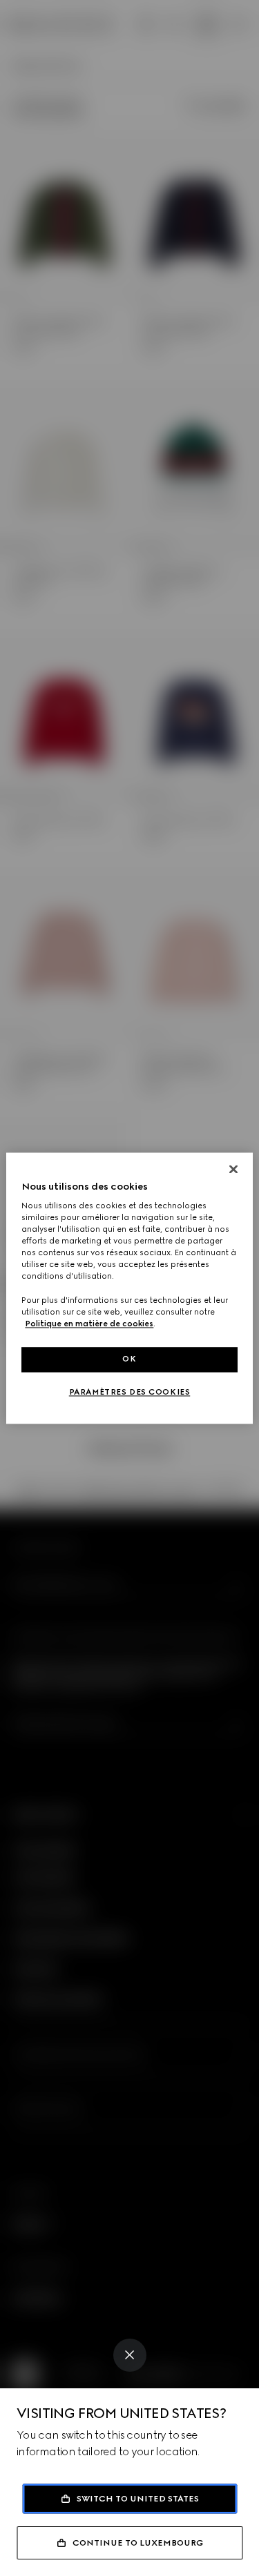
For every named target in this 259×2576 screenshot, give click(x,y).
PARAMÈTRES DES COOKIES (130, 1392)
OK (129, 1359)
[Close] (130, 2355)
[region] (129, 1288)
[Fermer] (233, 1169)
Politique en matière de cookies (89, 1324)
